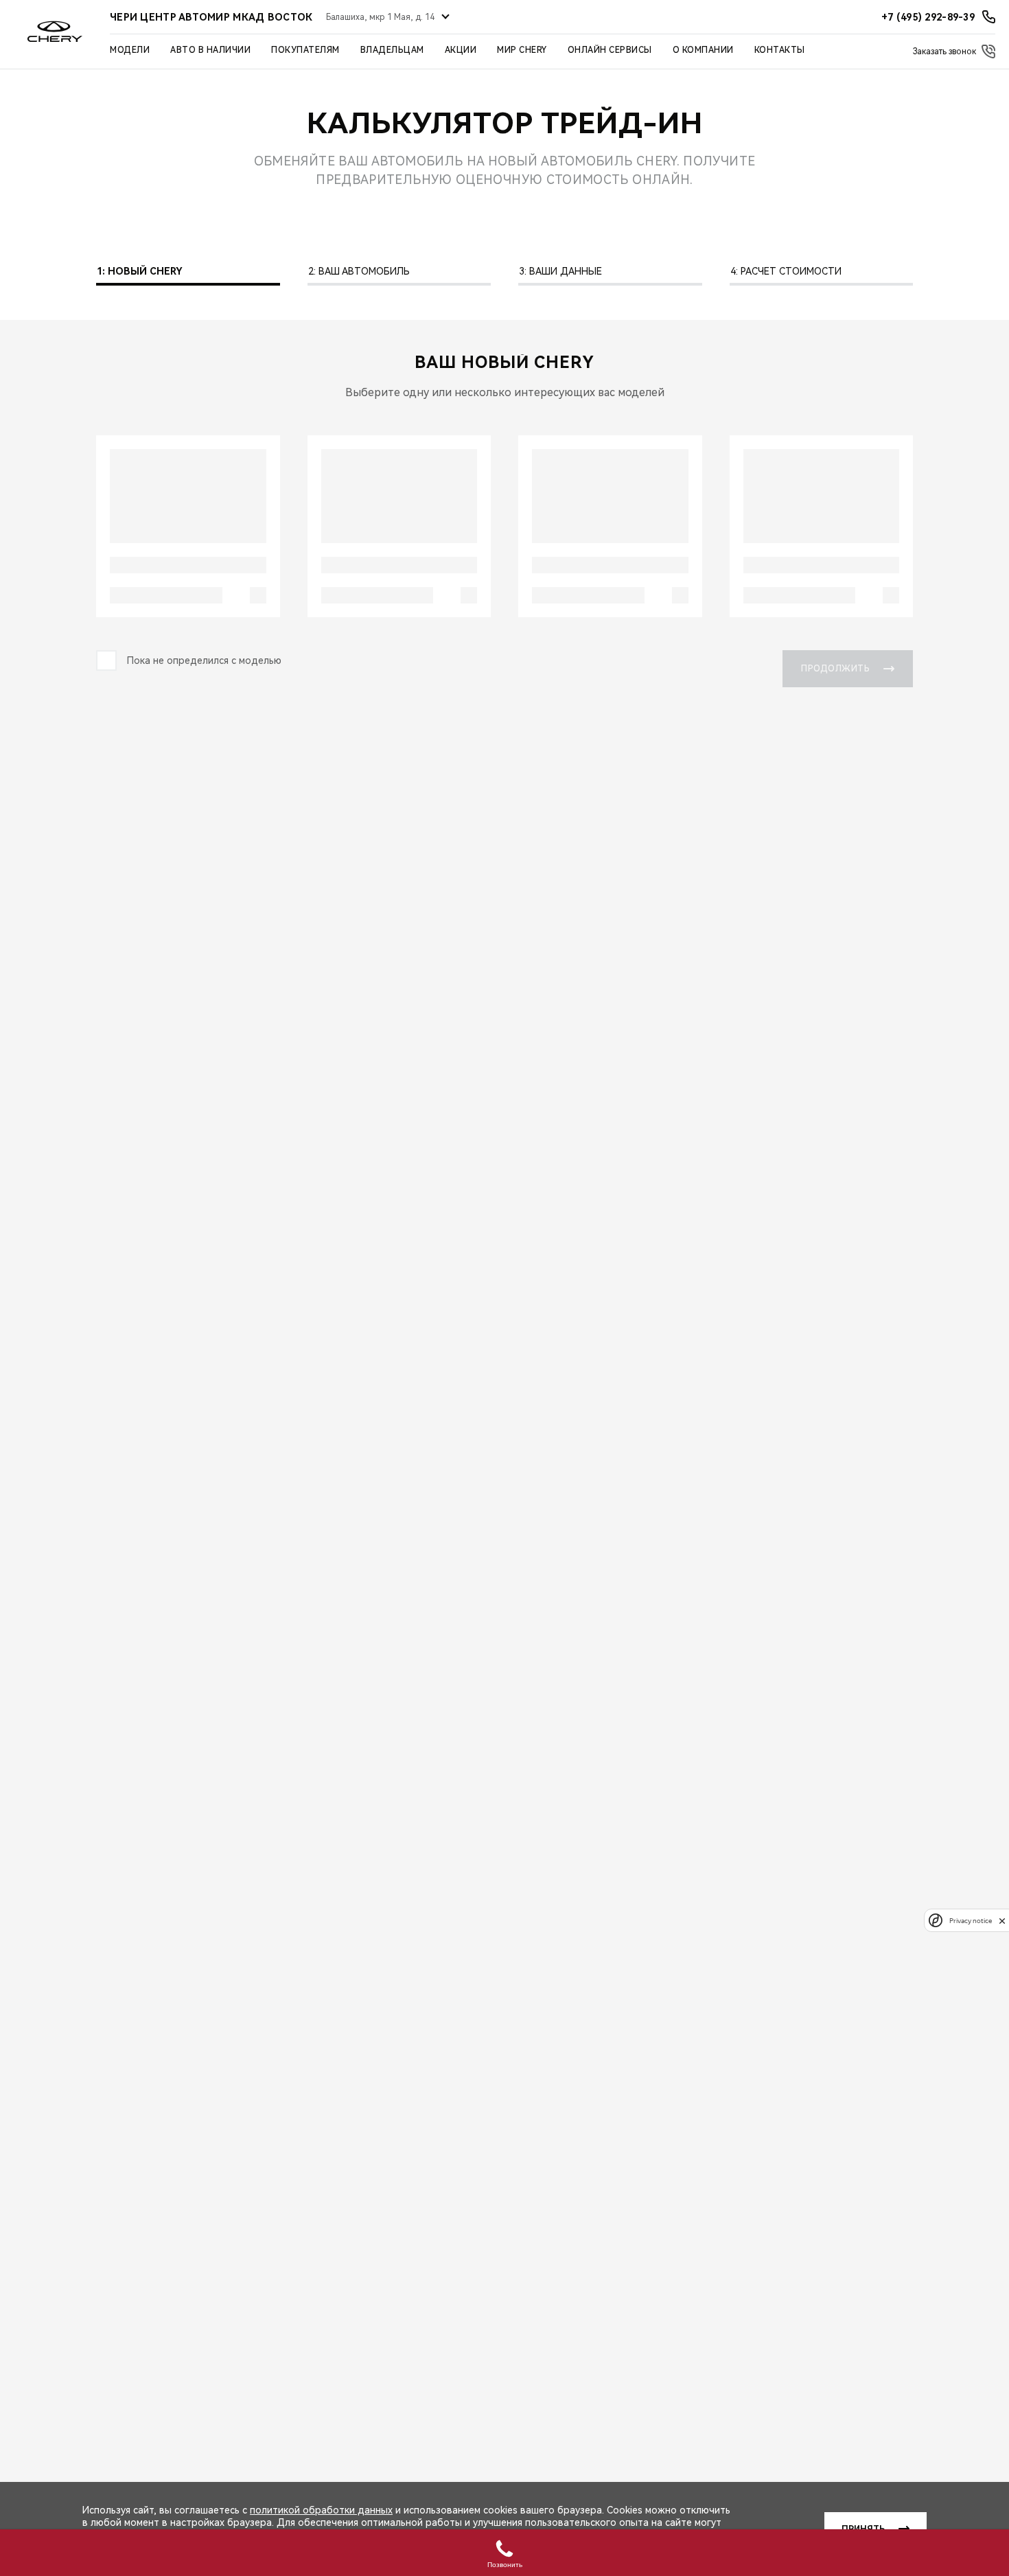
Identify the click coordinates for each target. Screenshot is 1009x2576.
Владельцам (392, 50)
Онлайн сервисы (610, 50)
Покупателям (305, 50)
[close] (1002, 1921)
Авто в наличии (210, 50)
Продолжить (835, 669)
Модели (130, 50)
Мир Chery (522, 50)
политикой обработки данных (321, 2510)
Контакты (780, 50)
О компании (703, 50)
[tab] (188, 275)
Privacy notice (971, 1921)
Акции (461, 50)
